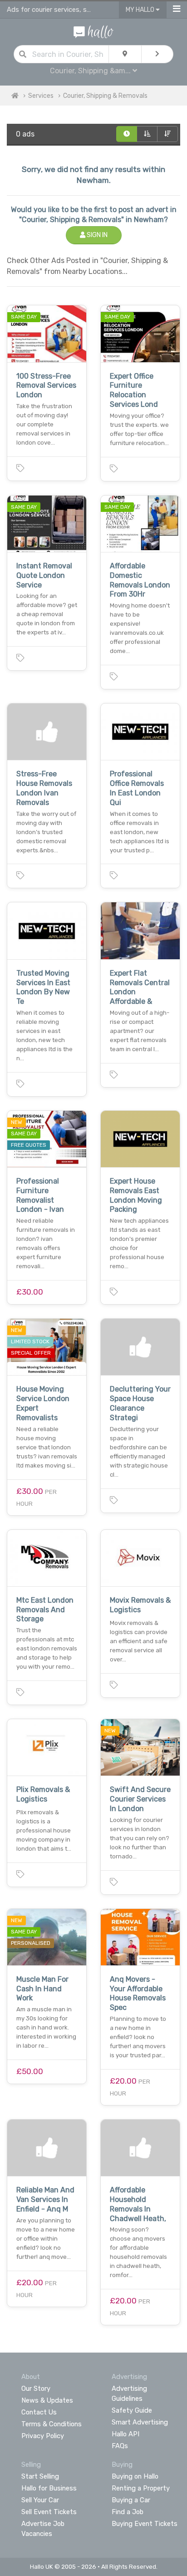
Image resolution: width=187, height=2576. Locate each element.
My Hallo (141, 10)
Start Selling (40, 2476)
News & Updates (47, 2400)
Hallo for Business (49, 2488)
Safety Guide (132, 2410)
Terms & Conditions (52, 2424)
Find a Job (128, 2512)
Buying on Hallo (135, 2476)
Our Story (36, 2389)
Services (41, 96)
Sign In (96, 235)
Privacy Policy (43, 2436)
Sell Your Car (40, 2500)
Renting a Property (141, 2488)
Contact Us (39, 2412)
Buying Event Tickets (145, 2524)
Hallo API (125, 2434)
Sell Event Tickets (49, 2512)
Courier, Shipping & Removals (105, 96)
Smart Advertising (140, 2422)
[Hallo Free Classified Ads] (93, 31)
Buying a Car (131, 2500)
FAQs (120, 2446)
